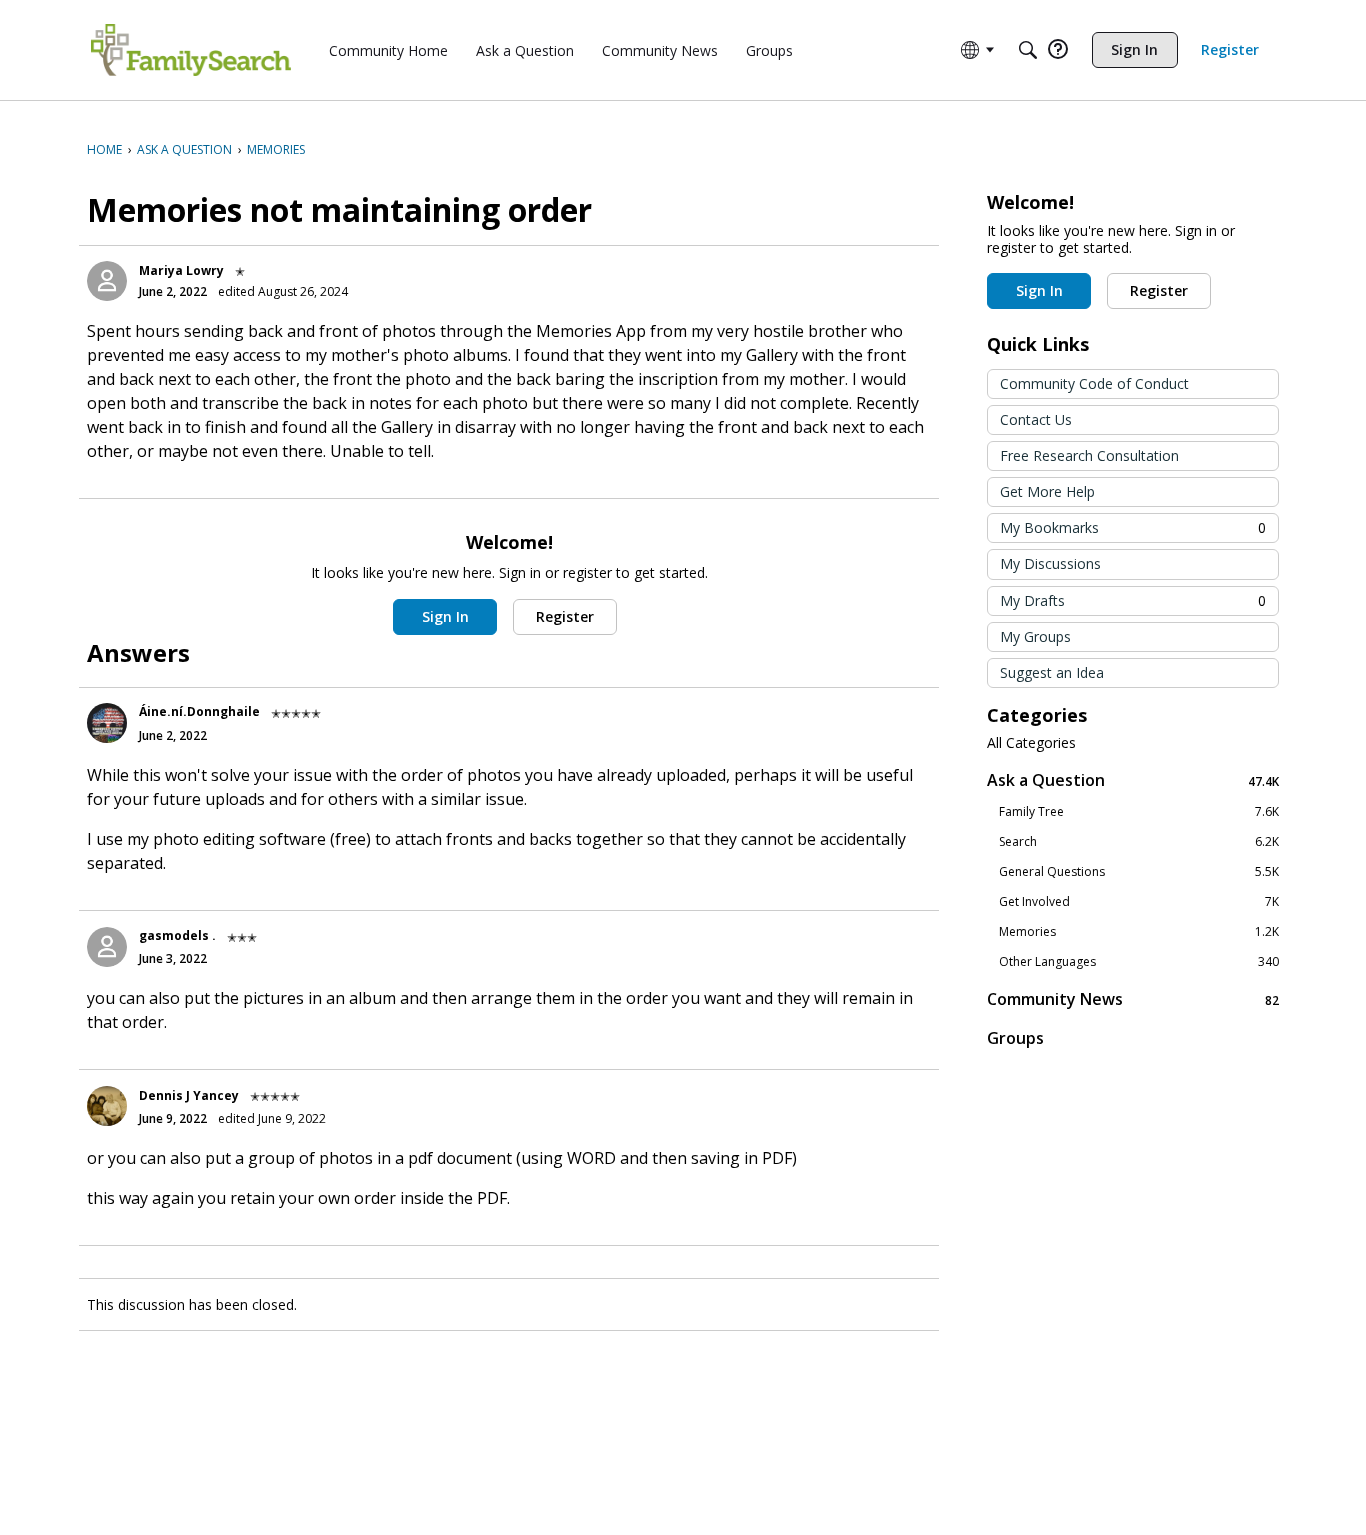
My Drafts (1133, 600)
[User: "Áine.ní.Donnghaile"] (107, 723)
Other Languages (1139, 962)
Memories (1139, 932)
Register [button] (565, 616)
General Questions (1139, 872)
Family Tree (1139, 812)
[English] (191, 50)
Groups (1015, 1038)
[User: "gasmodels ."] (107, 947)
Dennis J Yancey (189, 1095)
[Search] (1028, 50)
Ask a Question (1133, 780)
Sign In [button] (445, 616)
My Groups (1035, 636)
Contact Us (1036, 419)
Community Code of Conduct (1094, 383)
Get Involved (1139, 902)
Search (1139, 842)
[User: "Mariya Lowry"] (107, 281)
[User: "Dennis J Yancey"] (107, 1106)
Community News (1133, 999)
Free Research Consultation (1089, 455)
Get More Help (1047, 491)
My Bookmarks (1133, 527)
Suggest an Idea (1052, 672)
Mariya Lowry (181, 270)
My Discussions (1050, 563)
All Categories (1031, 743)
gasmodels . (177, 935)
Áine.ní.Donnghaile (199, 711)
